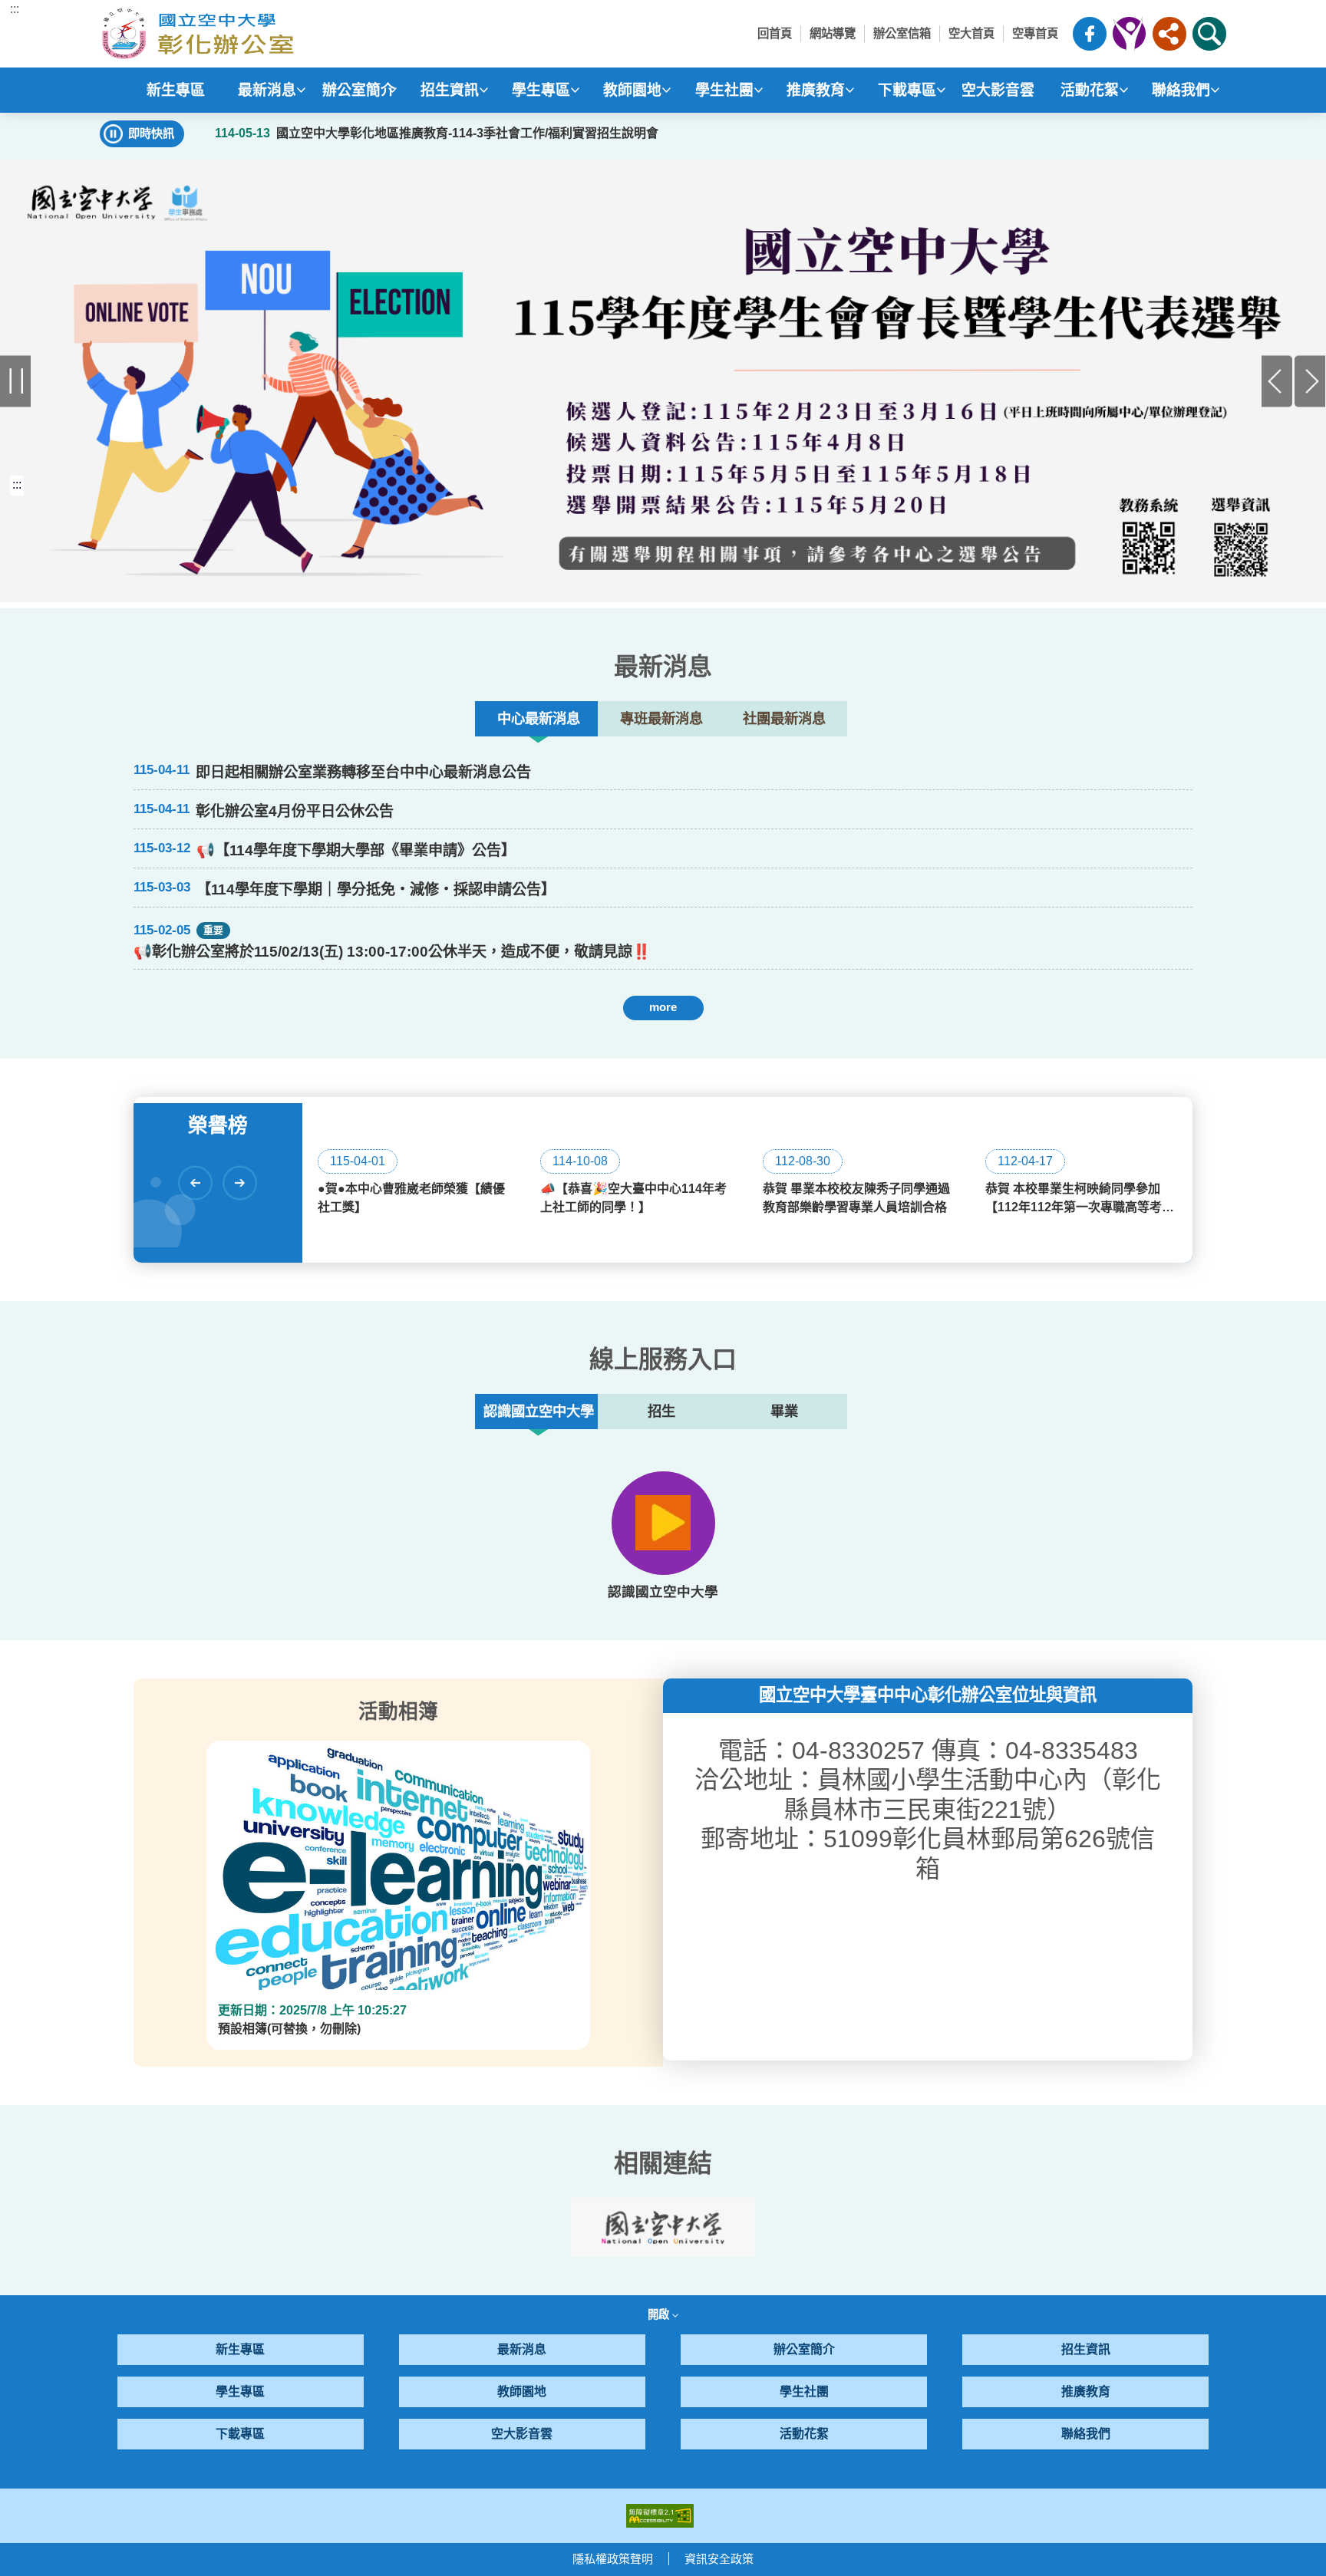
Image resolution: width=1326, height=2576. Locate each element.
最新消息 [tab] (267, 90)
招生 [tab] (661, 1411)
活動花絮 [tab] (1090, 90)
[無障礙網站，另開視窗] (660, 2515)
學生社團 (804, 2392)
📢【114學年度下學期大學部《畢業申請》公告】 (356, 850)
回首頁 (775, 33)
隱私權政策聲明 (613, 2559)
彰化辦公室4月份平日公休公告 (295, 811)
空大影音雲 (522, 2434)
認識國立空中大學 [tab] (539, 1411)
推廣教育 (1086, 2392)
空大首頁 (971, 33)
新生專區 (240, 2349)
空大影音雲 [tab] (998, 90)
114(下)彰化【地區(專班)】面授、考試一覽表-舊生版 (303, 1057)
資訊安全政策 (719, 2559)
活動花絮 (804, 2434)
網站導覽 (833, 33)
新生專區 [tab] (176, 90)
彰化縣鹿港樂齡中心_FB (1130, 34)
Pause (16, 382)
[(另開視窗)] (663, 381)
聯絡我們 (1086, 2434)
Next (1310, 382)
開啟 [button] (660, 2314)
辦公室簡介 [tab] (359, 90)
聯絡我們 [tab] (1181, 90)
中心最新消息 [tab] (539, 718)
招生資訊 (1086, 2349)
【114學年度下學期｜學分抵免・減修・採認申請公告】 (376, 889)
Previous (1277, 382)
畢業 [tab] (784, 1411)
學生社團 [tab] (724, 90)
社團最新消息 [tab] (784, 718)
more (663, 1007)
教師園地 (522, 2392)
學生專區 (240, 2392)
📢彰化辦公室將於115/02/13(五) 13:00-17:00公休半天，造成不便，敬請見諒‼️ (392, 952)
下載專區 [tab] (907, 90)
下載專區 (240, 2434)
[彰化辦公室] (241, 34)
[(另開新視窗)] (663, 1523)
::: (15, 9)
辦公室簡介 (804, 2349)
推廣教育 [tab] (816, 90)
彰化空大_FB (1090, 34)
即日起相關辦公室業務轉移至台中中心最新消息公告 (363, 772)
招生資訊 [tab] (450, 90)
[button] (1169, 34)
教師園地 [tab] (632, 90)
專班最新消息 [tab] (661, 718)
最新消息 (522, 2349)
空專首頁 (1035, 33)
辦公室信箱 (902, 33)
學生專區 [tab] (541, 90)
